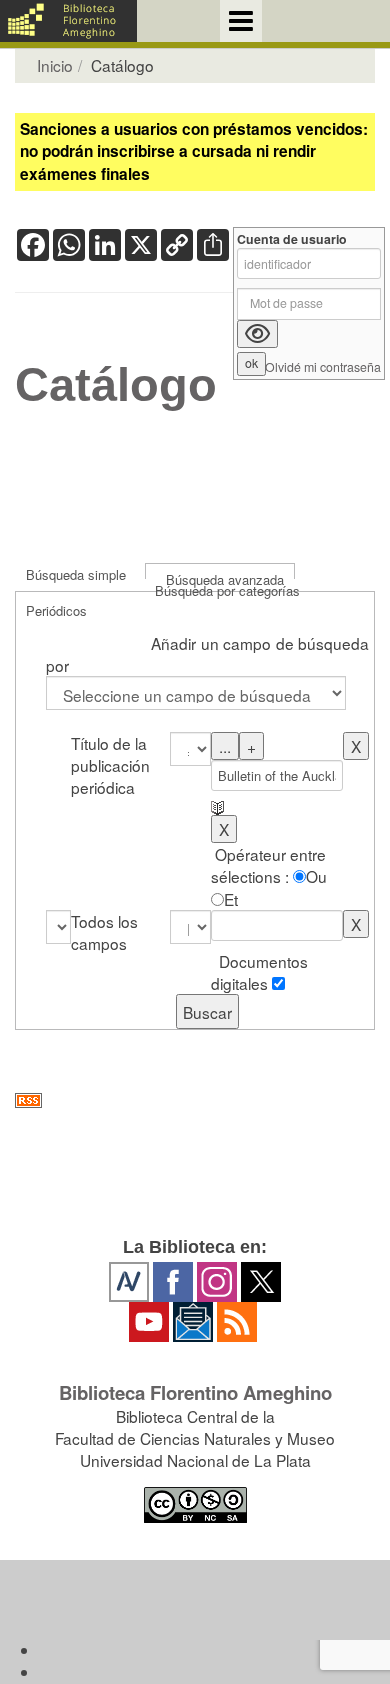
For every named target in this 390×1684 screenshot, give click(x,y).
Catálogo (116, 385)
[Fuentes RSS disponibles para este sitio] (195, 1100)
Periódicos (56, 610)
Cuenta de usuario (292, 239)
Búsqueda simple (76, 574)
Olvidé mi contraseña (323, 367)
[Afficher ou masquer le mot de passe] (257, 334)
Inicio (55, 65)
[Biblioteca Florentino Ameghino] (68, 21)
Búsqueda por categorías (227, 590)
